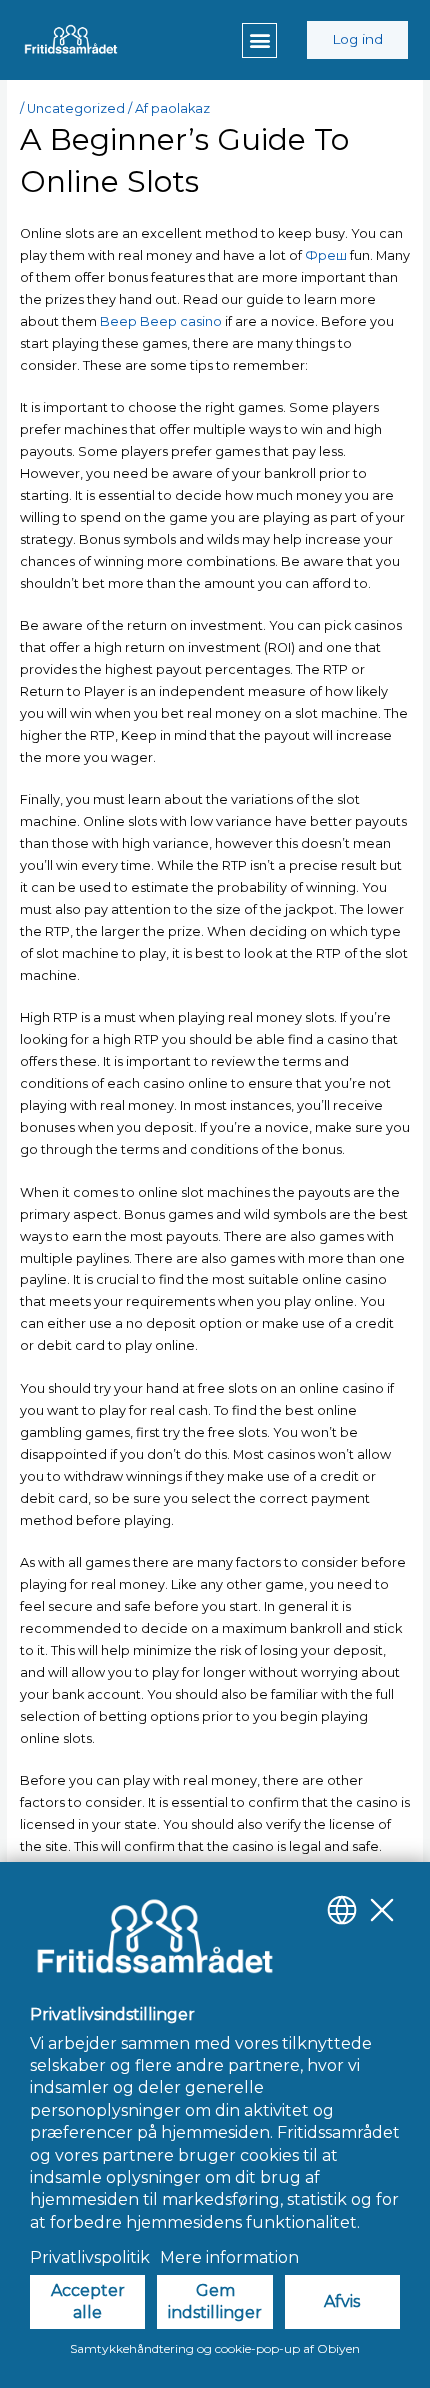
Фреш (326, 255)
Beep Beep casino (161, 321)
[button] (259, 40)
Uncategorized (76, 108)
